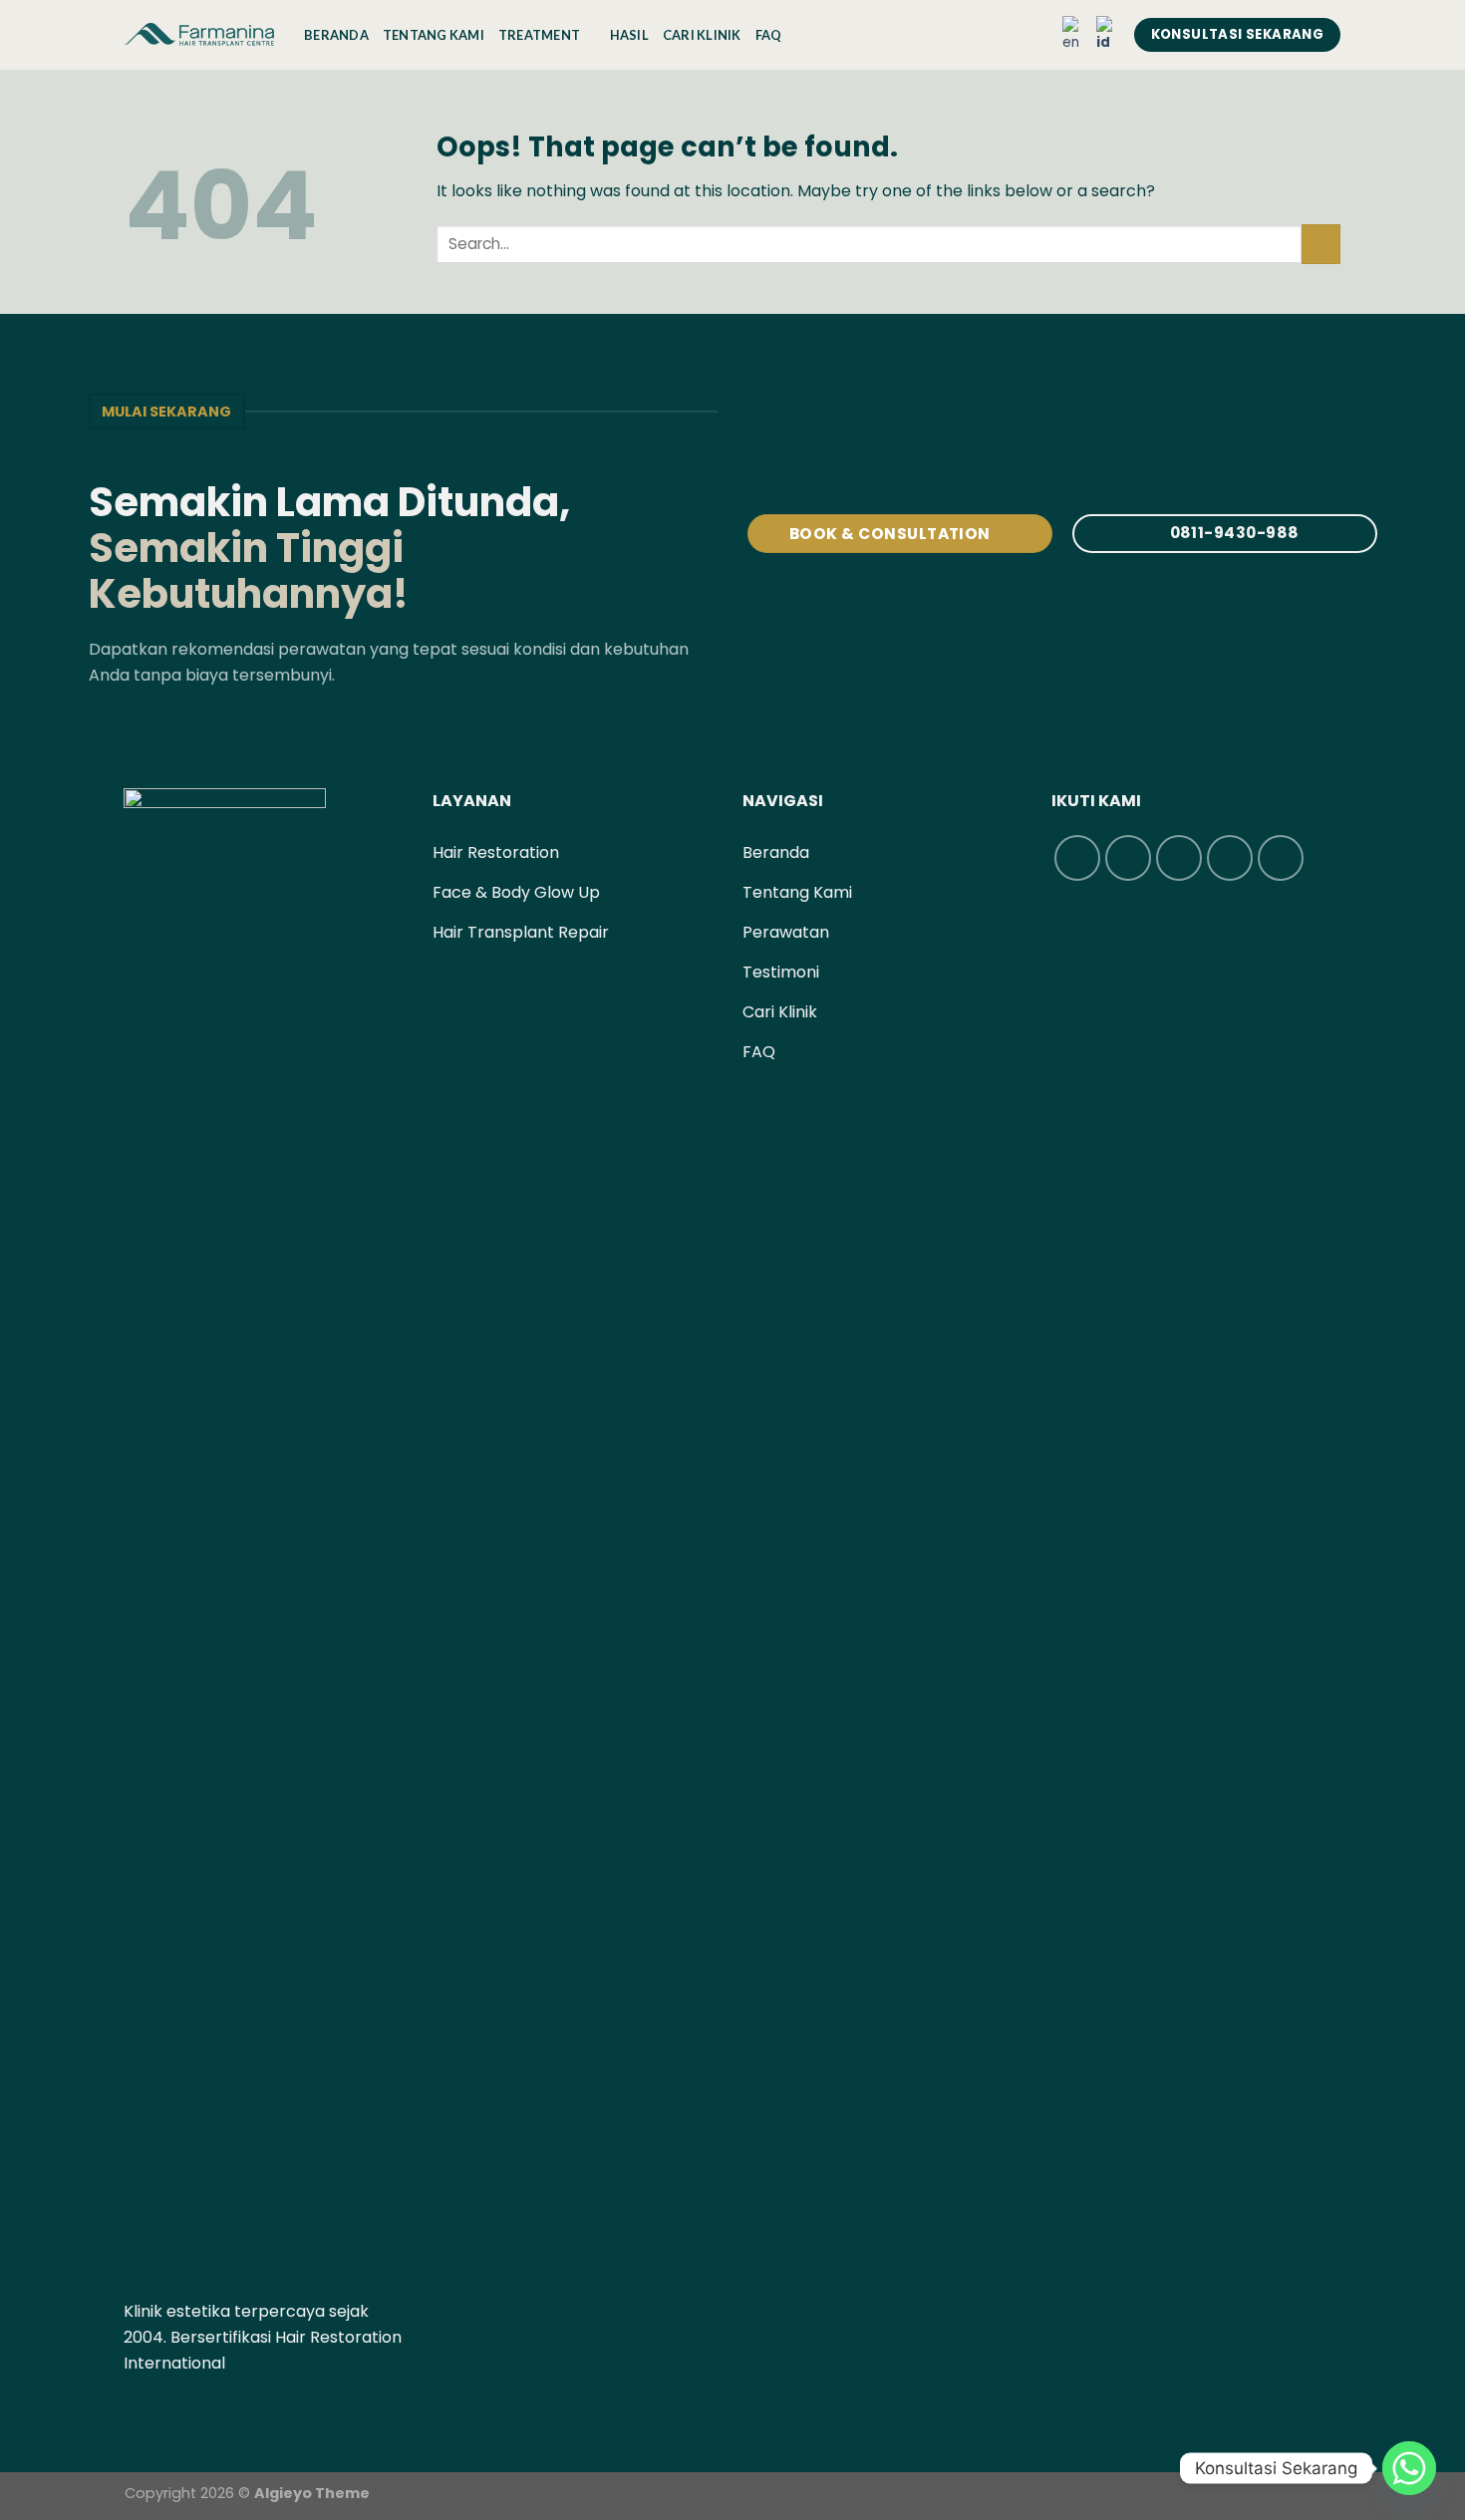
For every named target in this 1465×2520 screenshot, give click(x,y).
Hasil (629, 35)
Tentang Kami (434, 35)
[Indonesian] (1108, 34)
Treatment (539, 35)
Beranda (336, 35)
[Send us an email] (184, 2410)
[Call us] (208, 2410)
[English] (1074, 34)
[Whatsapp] (1409, 2468)
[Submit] (1321, 244)
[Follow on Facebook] (136, 2410)
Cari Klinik (702, 35)
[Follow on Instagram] (159, 2410)
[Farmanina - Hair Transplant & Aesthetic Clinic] (199, 35)
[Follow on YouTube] (233, 2410)
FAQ (769, 35)
